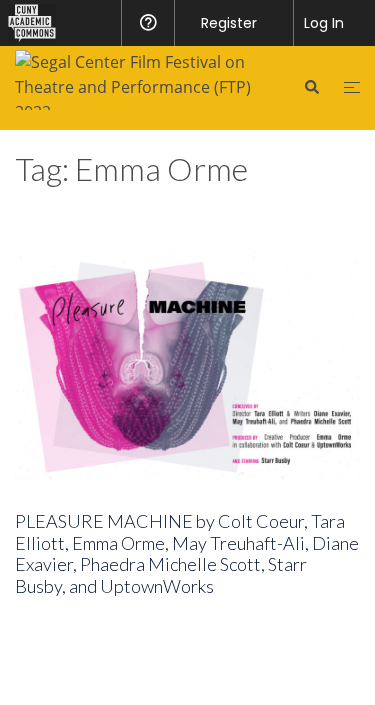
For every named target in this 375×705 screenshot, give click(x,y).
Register (229, 23)
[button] (311, 87)
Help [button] (147, 23)
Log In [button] (324, 23)
